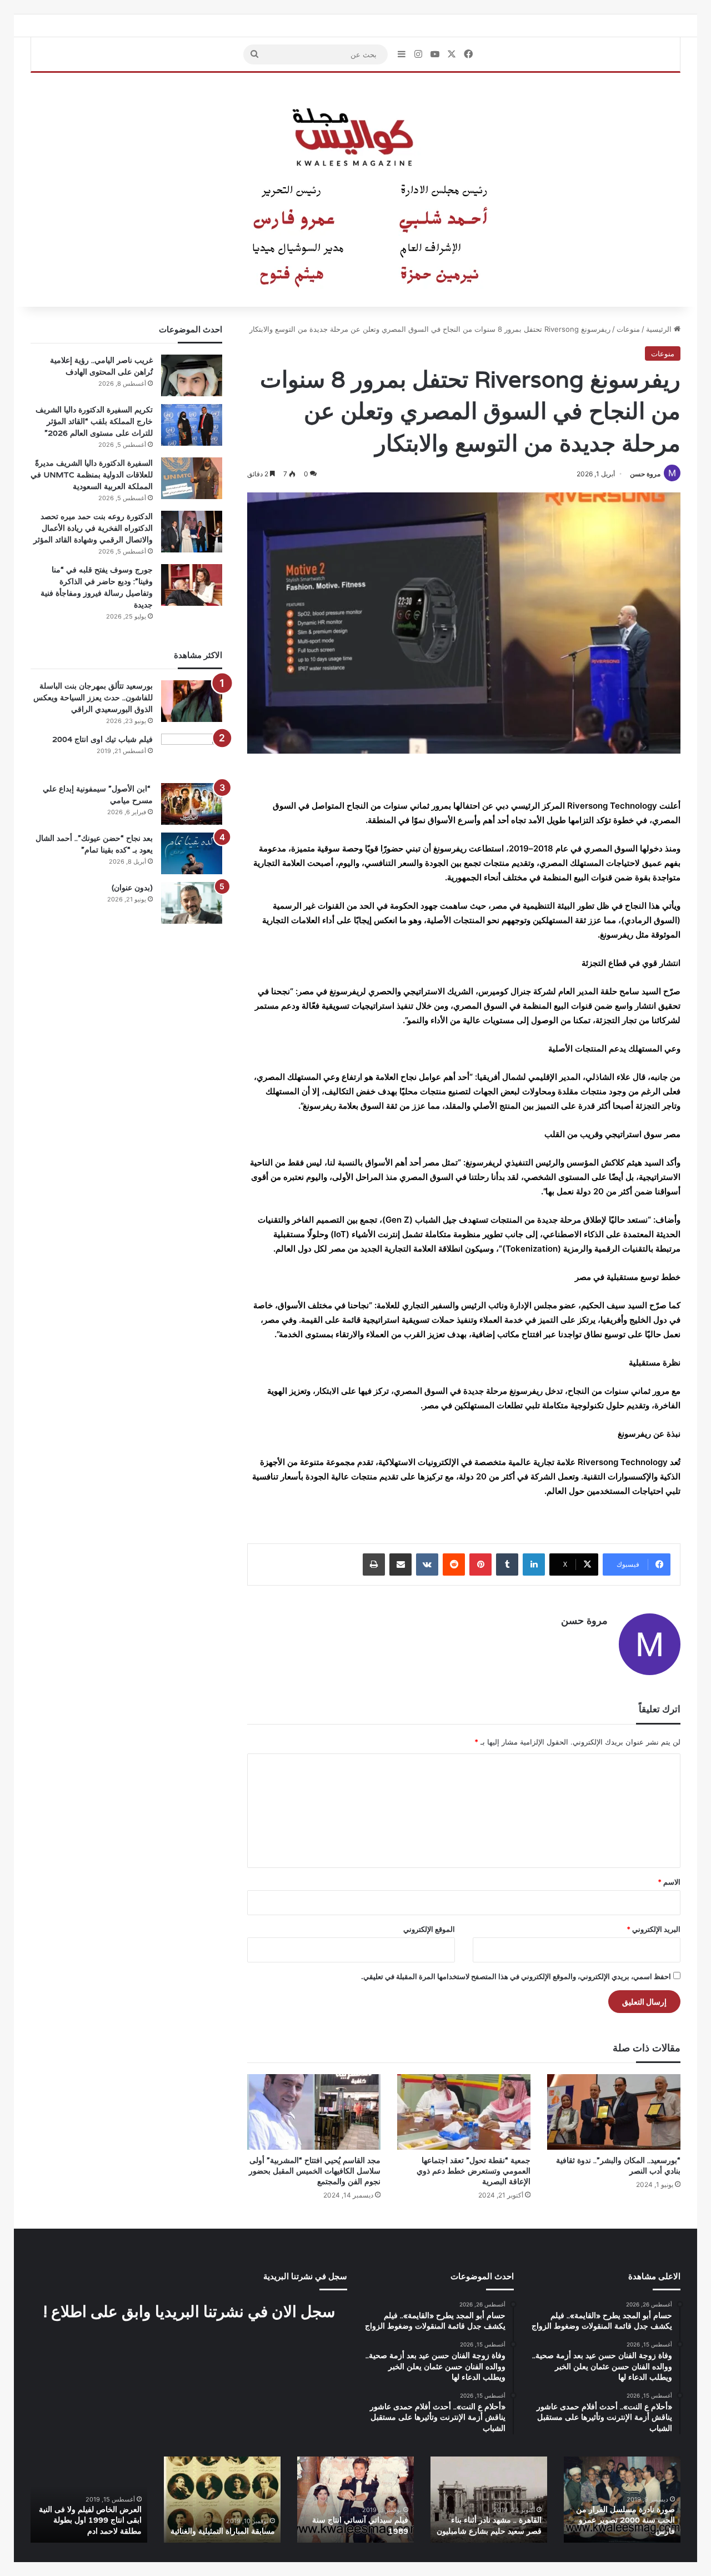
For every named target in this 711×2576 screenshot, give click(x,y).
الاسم (669, 1882)
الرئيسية (660, 329)
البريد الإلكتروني (654, 1929)
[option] (622, 2500)
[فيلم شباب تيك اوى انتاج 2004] (192, 754)
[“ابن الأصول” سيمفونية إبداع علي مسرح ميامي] (192, 804)
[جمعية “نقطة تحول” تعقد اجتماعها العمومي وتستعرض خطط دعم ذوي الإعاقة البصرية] (464, 2112)
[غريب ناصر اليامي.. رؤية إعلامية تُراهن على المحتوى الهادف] (192, 375)
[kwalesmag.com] (355, 190)
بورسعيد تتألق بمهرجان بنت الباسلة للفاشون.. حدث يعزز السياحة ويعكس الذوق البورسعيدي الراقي (93, 697)
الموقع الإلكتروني (429, 1929)
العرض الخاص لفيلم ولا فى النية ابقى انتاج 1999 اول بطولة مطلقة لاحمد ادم (90, 2520)
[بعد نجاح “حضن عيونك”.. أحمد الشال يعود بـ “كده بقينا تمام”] (192, 853)
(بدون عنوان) (132, 888)
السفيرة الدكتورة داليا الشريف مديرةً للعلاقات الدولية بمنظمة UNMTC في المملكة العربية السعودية (92, 475)
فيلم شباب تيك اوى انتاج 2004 (102, 739)
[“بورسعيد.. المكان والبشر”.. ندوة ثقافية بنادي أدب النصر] (614, 2112)
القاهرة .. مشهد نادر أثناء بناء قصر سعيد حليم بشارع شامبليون (489, 2525)
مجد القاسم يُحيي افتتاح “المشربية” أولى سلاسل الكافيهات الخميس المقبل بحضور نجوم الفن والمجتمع (315, 2171)
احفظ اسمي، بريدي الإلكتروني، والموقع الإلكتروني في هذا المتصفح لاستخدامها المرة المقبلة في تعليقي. (516, 1976)
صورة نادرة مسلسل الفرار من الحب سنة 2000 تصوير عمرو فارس (625, 2520)
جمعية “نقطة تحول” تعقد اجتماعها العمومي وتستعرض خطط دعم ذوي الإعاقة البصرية (474, 2171)
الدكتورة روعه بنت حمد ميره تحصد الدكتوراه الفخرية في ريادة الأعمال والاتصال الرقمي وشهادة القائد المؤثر (93, 528)
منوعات (628, 329)
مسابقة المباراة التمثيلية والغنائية (223, 2531)
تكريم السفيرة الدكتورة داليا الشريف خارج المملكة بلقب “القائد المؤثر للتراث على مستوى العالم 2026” (94, 421)
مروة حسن (645, 474)
